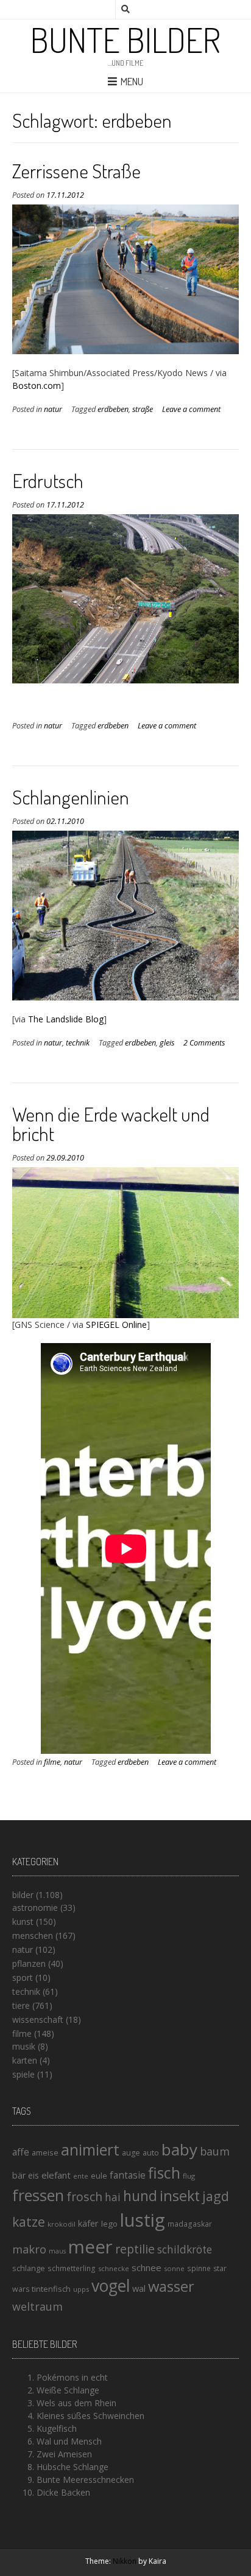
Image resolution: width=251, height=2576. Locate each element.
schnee (147, 2267)
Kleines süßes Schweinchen (90, 2416)
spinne (199, 2268)
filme (52, 1762)
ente (81, 2176)
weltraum (37, 2306)
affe (21, 2152)
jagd (216, 2196)
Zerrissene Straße (76, 171)
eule (99, 2176)
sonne (174, 2268)
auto (151, 2152)
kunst (23, 1922)
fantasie (128, 2175)
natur (53, 409)
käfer (88, 2223)
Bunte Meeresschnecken (85, 2480)
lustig (143, 2220)
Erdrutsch (48, 480)
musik (24, 2046)
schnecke (114, 2268)
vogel (111, 2286)
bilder (23, 1895)
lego (109, 2224)
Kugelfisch (57, 2428)
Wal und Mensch (69, 2441)
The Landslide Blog (66, 1019)
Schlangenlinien (71, 797)
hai (113, 2197)
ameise (45, 2152)
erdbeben (113, 409)
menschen (33, 1935)
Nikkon (125, 2561)
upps (81, 2289)
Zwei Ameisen (64, 2454)
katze (29, 2222)
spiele (23, 2074)
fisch (164, 2173)
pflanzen (29, 1963)
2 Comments (204, 1043)
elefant (56, 2175)
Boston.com (37, 386)
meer (90, 2247)
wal (139, 2288)
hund (140, 2196)
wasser (171, 2286)
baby (179, 2149)
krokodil (62, 2224)
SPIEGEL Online (116, 1325)
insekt (180, 2196)
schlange (29, 2268)
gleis (167, 1043)
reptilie (135, 2249)
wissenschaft (38, 2019)
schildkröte (185, 2250)
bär (19, 2175)
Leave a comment (191, 409)
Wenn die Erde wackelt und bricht (111, 1124)
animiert (90, 2149)
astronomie (35, 1908)
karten (25, 2060)
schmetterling (72, 2268)
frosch (84, 2197)
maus (57, 2251)
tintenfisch (51, 2289)
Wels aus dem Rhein (76, 2403)
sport (23, 1977)
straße (143, 409)
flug (189, 2176)
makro (29, 2249)
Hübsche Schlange (72, 2467)
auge (131, 2153)
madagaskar (190, 2224)
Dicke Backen (63, 2492)
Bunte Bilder (125, 40)
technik (78, 1043)
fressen (38, 2195)
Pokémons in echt (72, 2377)
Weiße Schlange (68, 2390)
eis (34, 2175)
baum (215, 2151)
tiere (21, 2005)
